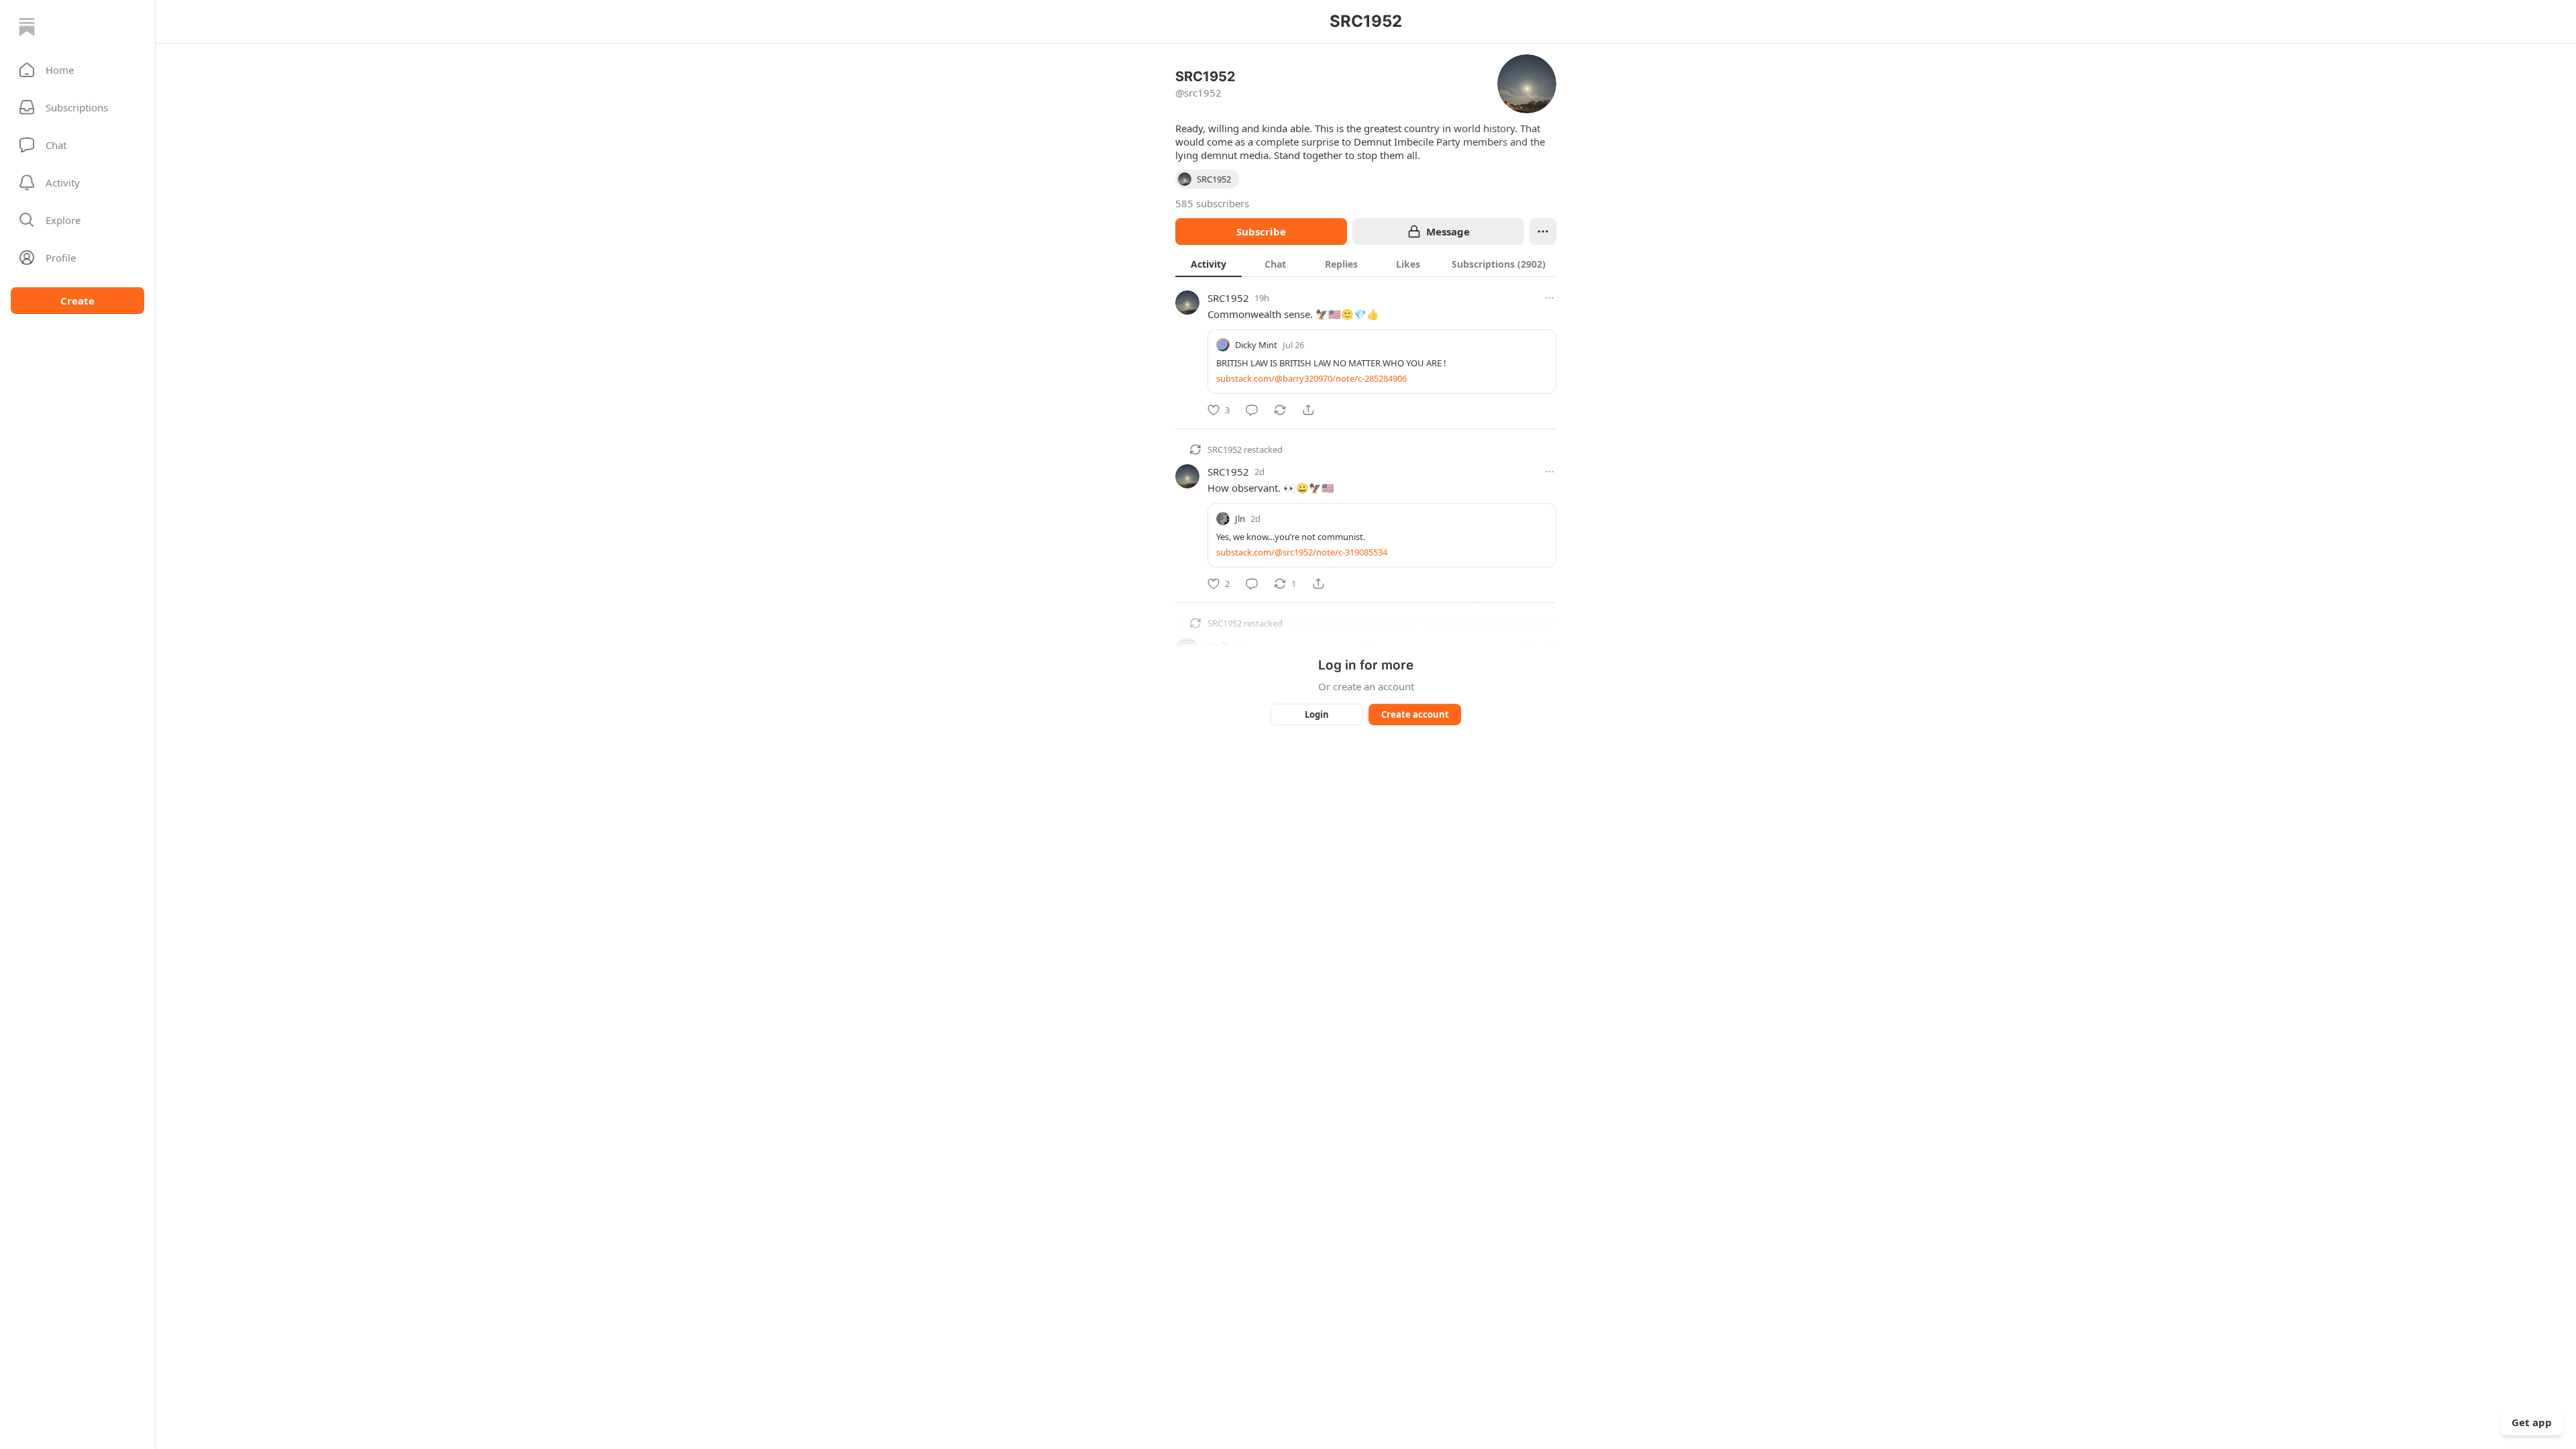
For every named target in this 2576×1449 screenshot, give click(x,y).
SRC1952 (1228, 298)
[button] (77, 70)
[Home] (27, 27)
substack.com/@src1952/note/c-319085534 (1302, 552)
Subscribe (1261, 231)
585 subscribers (1212, 203)
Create (77, 301)
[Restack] (1280, 410)
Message (1448, 231)
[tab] (1209, 264)
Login (1317, 714)
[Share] (1308, 410)
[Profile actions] (1543, 231)
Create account (1415, 714)
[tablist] (1366, 264)
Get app (2532, 1422)
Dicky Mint (1256, 345)
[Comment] (1252, 410)
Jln (1240, 519)
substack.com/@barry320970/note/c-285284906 (1311, 378)
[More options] (1550, 298)
